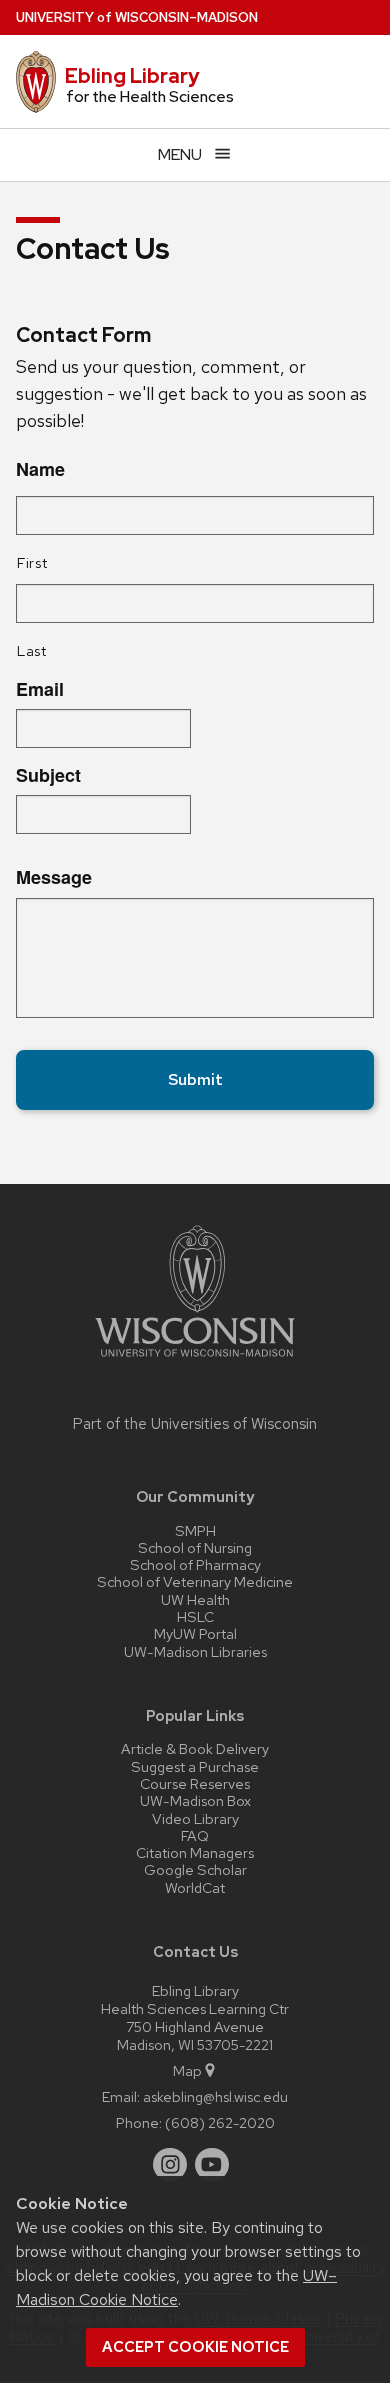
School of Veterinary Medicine (195, 1581)
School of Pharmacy (195, 1564)
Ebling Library (132, 76)
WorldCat (195, 1887)
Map (187, 2070)
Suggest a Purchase (195, 1766)
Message (54, 877)
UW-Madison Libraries (195, 1651)
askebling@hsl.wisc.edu (215, 2096)
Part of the (195, 1424)
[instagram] (170, 2165)
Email (40, 689)
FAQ (195, 1835)
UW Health (195, 1599)
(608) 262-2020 (220, 2122)
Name (40, 469)
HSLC (195, 1616)
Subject (48, 775)
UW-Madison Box (195, 1800)
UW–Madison (137, 17)
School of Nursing (195, 1547)
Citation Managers (195, 1852)
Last (32, 650)
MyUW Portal (195, 1633)
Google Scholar (195, 1869)
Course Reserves (195, 1783)
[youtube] (212, 2165)
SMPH (195, 1530)
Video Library (195, 1818)
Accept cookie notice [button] (195, 2347)
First (32, 562)
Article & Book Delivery (195, 1748)
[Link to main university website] (195, 1360)
